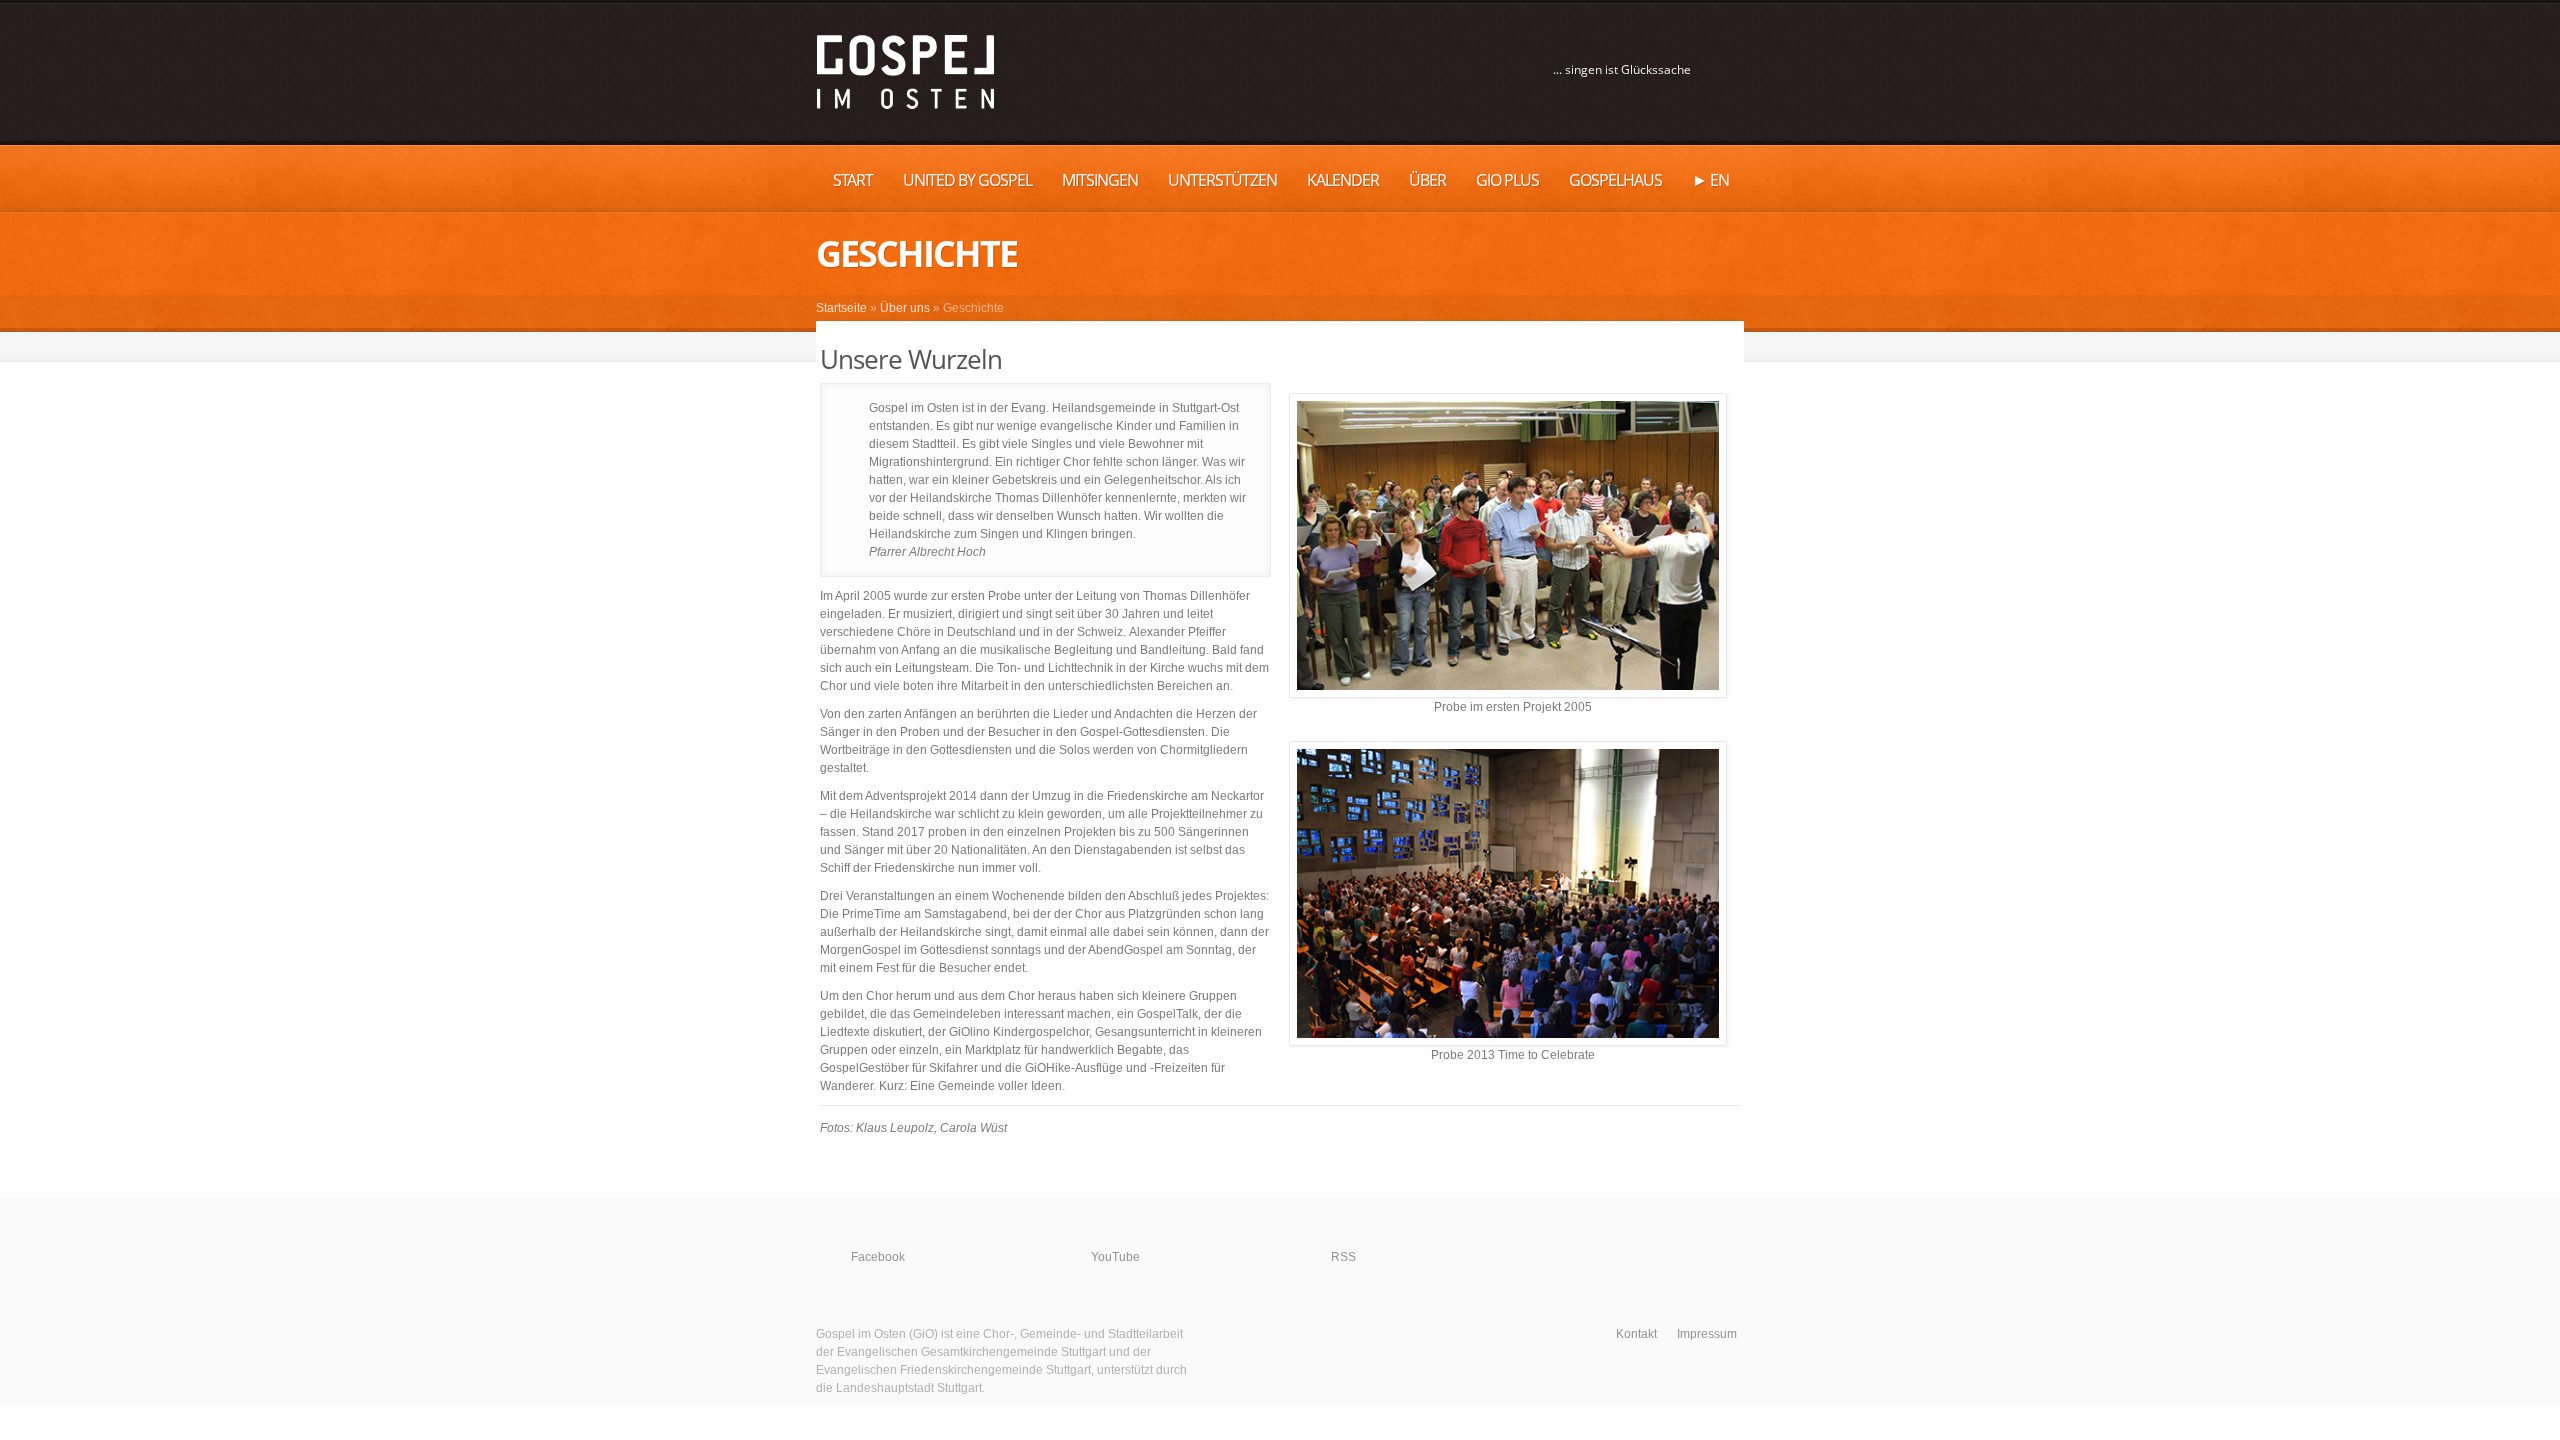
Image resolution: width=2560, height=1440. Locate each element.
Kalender (1343, 180)
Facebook (878, 1257)
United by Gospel (967, 180)
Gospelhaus (1615, 180)
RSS (1343, 1257)
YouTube (1115, 1257)
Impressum (1707, 1334)
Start (853, 180)
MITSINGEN (1100, 180)
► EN (1710, 180)
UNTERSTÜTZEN (1222, 180)
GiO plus (1507, 180)
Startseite (841, 308)
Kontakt (1636, 1334)
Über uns (905, 308)
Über (1427, 180)
